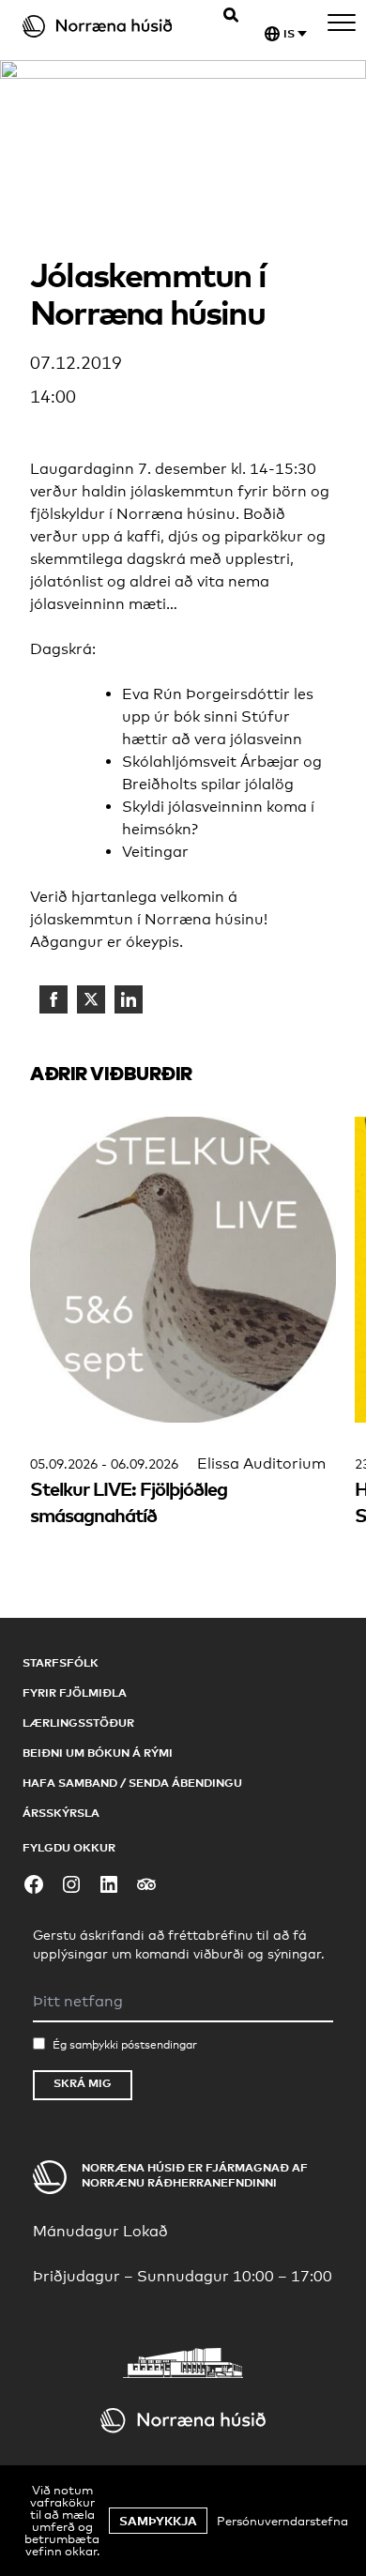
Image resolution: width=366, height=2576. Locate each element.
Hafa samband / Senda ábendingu (132, 1783)
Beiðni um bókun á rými (98, 1753)
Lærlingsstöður (78, 1722)
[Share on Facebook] (53, 999)
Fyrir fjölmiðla (75, 1692)
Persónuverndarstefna (282, 2521)
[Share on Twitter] (91, 999)
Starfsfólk (61, 1662)
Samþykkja (158, 2521)
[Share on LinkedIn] (129, 999)
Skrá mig (83, 2083)
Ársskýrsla (61, 1813)
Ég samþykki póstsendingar (125, 2045)
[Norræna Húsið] (108, 26)
